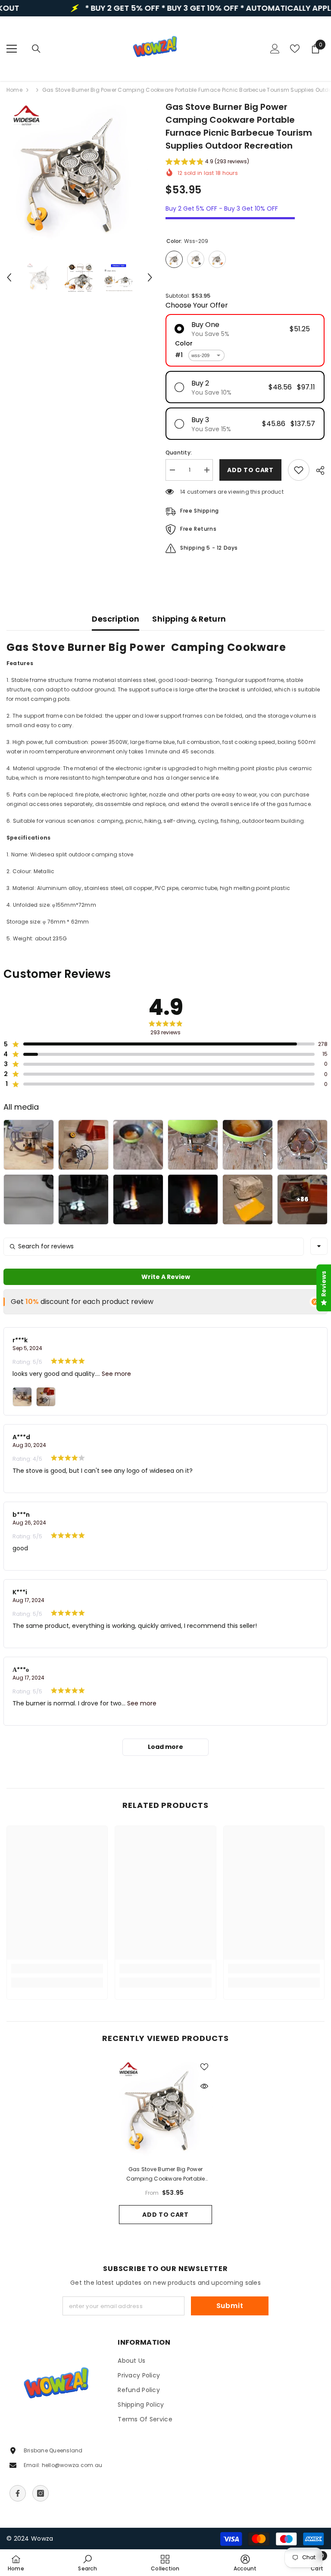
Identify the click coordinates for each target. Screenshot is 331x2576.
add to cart (250, 470)
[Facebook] (18, 2493)
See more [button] (116, 1374)
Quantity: (179, 453)
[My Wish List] (295, 49)
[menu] (12, 49)
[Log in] (275, 49)
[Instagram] (41, 2493)
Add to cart (165, 2215)
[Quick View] (204, 2086)
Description (116, 619)
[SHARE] (317, 470)
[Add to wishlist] (299, 470)
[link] (57, 1969)
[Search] (36, 49)
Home (14, 90)
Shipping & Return (189, 619)
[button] (9, 277)
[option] (80, 173)
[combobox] (319, 1246)
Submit (230, 2306)
